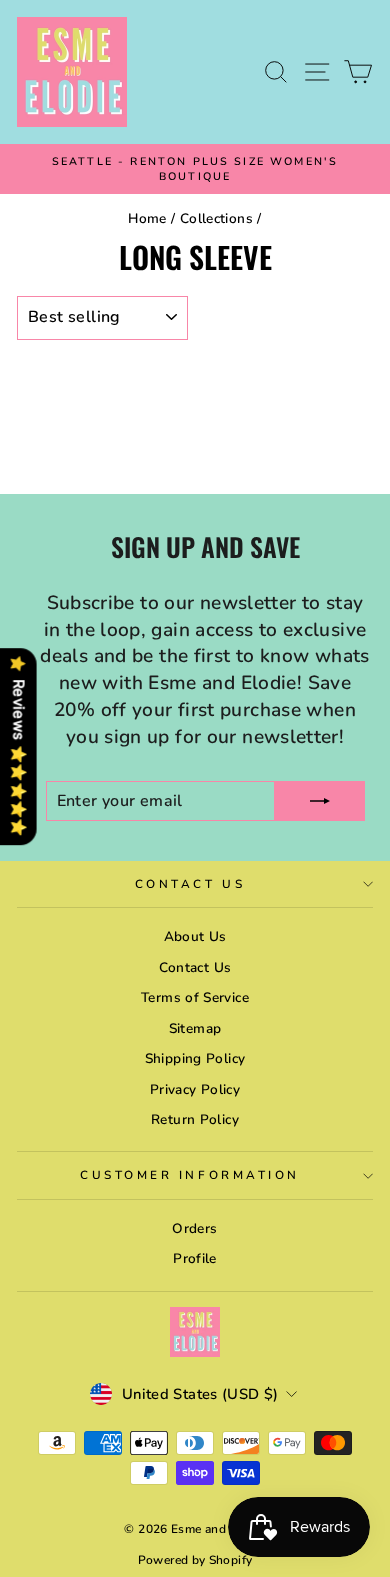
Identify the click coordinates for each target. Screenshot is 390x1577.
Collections (216, 218)
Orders (194, 1228)
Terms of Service (195, 997)
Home (147, 218)
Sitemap (195, 1028)
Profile (195, 1258)
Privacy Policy (195, 1089)
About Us (195, 936)
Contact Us (190, 884)
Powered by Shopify (195, 1560)
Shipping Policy (195, 1058)
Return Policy (195, 1119)
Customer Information (190, 1175)
